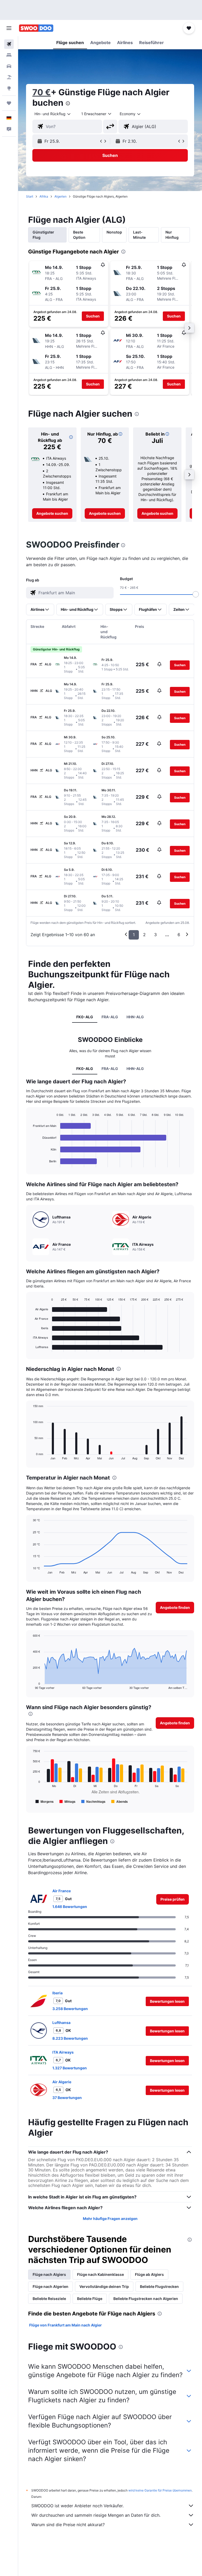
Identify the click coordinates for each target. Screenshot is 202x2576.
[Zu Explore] (9, 88)
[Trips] (9, 103)
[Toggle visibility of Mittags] (67, 1801)
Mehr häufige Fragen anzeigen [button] (110, 2219)
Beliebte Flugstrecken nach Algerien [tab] (146, 2299)
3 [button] (155, 935)
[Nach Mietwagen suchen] (9, 66)
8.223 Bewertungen (70, 2038)
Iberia (57, 1993)
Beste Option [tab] (79, 235)
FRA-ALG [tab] (110, 1017)
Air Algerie (62, 2082)
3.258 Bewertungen (70, 2009)
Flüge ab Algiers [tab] (149, 2274)
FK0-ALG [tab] (85, 1017)
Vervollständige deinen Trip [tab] (104, 2286)
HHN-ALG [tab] (135, 1017)
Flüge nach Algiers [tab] (49, 2274)
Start (30, 196)
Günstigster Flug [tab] (43, 235)
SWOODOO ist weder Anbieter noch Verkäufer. (77, 2506)
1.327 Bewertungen (70, 2068)
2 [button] (144, 935)
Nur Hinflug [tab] (172, 235)
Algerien (60, 196)
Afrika (44, 196)
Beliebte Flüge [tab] (90, 2299)
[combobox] (130, 114)
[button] (9, 28)
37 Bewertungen (67, 2098)
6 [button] (179, 935)
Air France (62, 1891)
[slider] (196, 594)
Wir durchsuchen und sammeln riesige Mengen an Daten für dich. (96, 2515)
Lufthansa (61, 2023)
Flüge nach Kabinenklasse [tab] (100, 2274)
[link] (52, 513)
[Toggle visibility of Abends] (120, 1801)
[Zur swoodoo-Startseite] (36, 28)
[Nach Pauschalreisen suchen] (9, 77)
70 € (42, 92)
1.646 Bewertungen (70, 1907)
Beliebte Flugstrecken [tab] (159, 2286)
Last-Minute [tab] (139, 235)
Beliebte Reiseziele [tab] (49, 2299)
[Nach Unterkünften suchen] (9, 55)
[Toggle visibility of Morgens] (45, 1801)
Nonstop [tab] (114, 232)
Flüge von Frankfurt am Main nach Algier (65, 2325)
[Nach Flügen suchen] (9, 44)
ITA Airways (63, 2052)
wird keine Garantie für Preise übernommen (160, 2490)
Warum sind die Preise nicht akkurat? (68, 2525)
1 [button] (134, 935)
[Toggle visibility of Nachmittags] (93, 1801)
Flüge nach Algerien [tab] (50, 2286)
